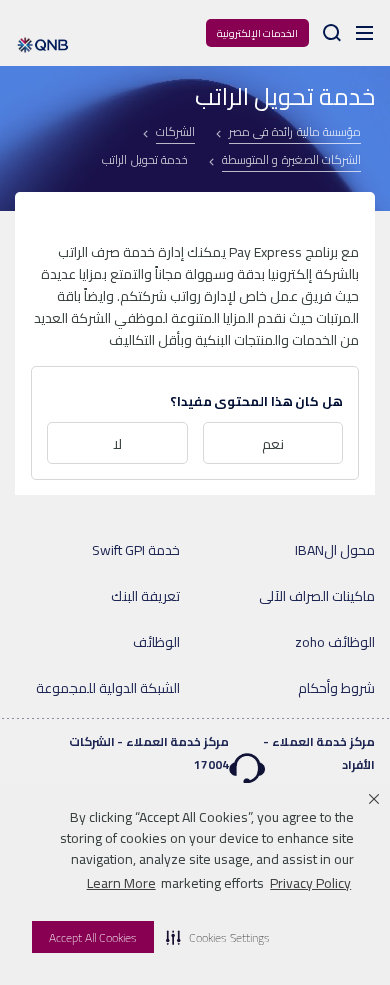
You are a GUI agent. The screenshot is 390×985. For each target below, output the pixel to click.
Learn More (121, 883)
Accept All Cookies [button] (93, 937)
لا (117, 444)
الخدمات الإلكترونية (257, 33)
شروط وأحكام (336, 688)
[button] (218, 937)
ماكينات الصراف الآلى (317, 596)
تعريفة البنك (145, 596)
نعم (273, 444)
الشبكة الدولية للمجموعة (108, 688)
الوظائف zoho (335, 642)
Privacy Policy (310, 883)
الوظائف (156, 642)
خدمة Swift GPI (136, 550)
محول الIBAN (335, 550)
